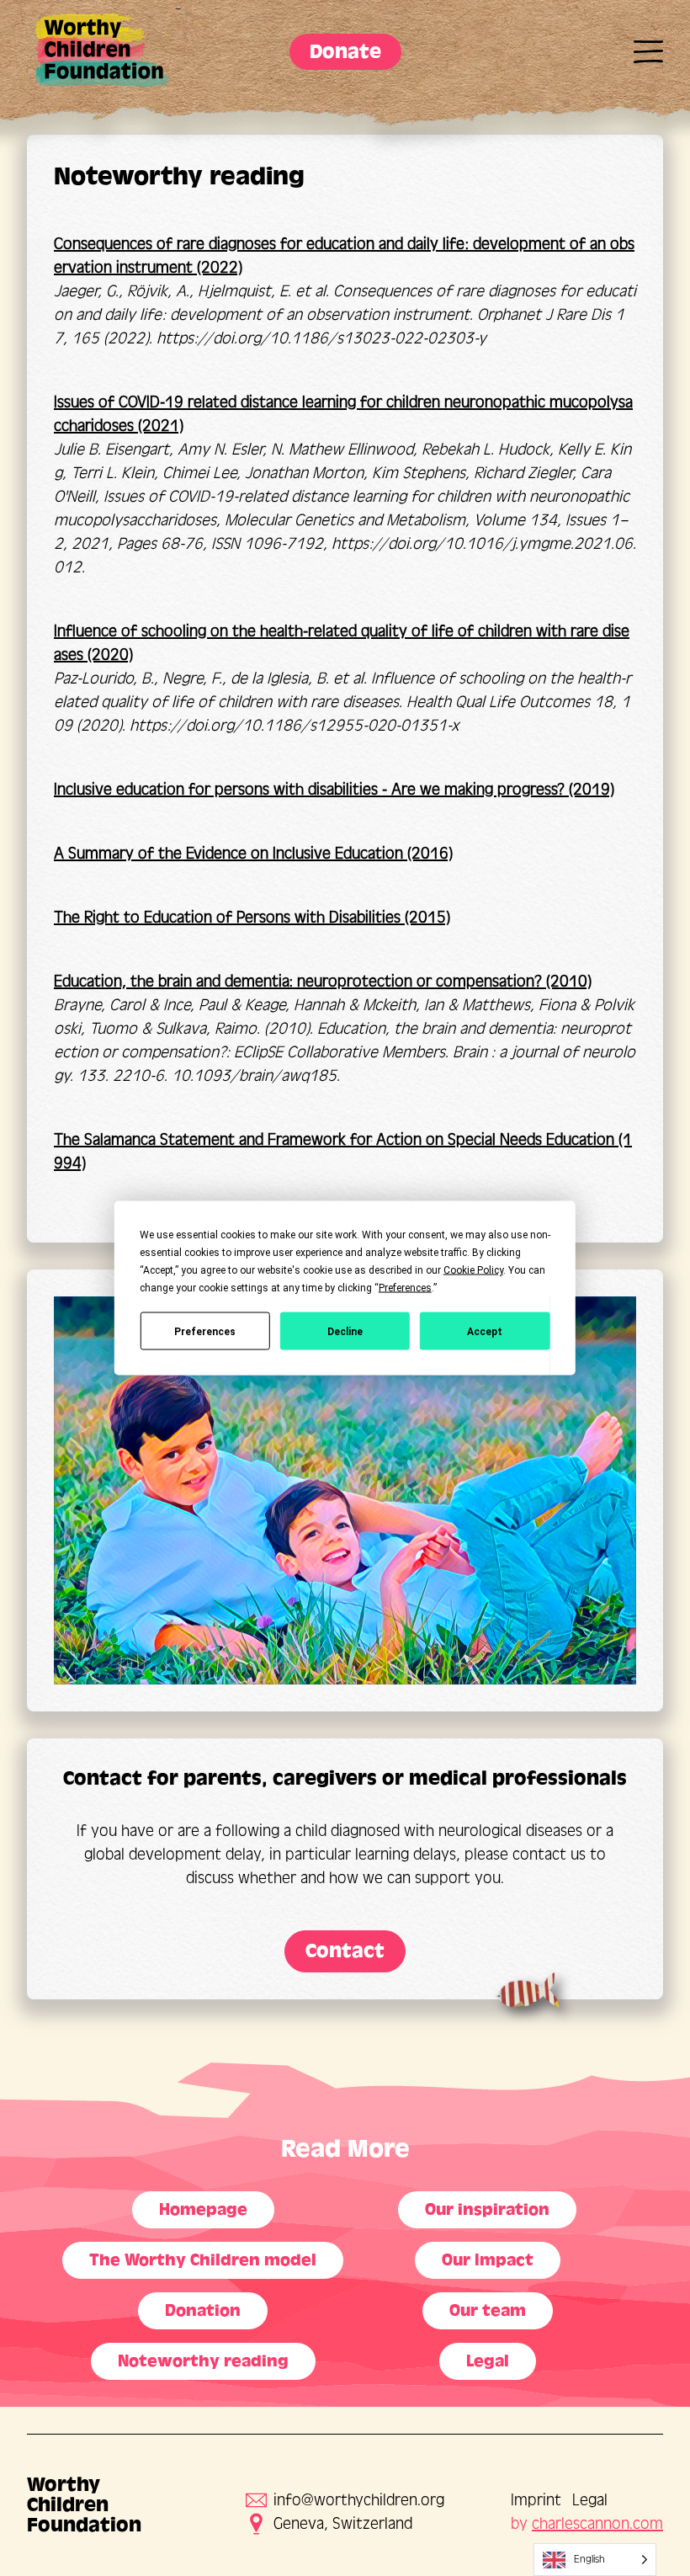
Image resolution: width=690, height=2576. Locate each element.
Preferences (205, 1331)
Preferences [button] (405, 1288)
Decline (345, 1331)
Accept (485, 1331)
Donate (345, 52)
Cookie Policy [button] (473, 1270)
